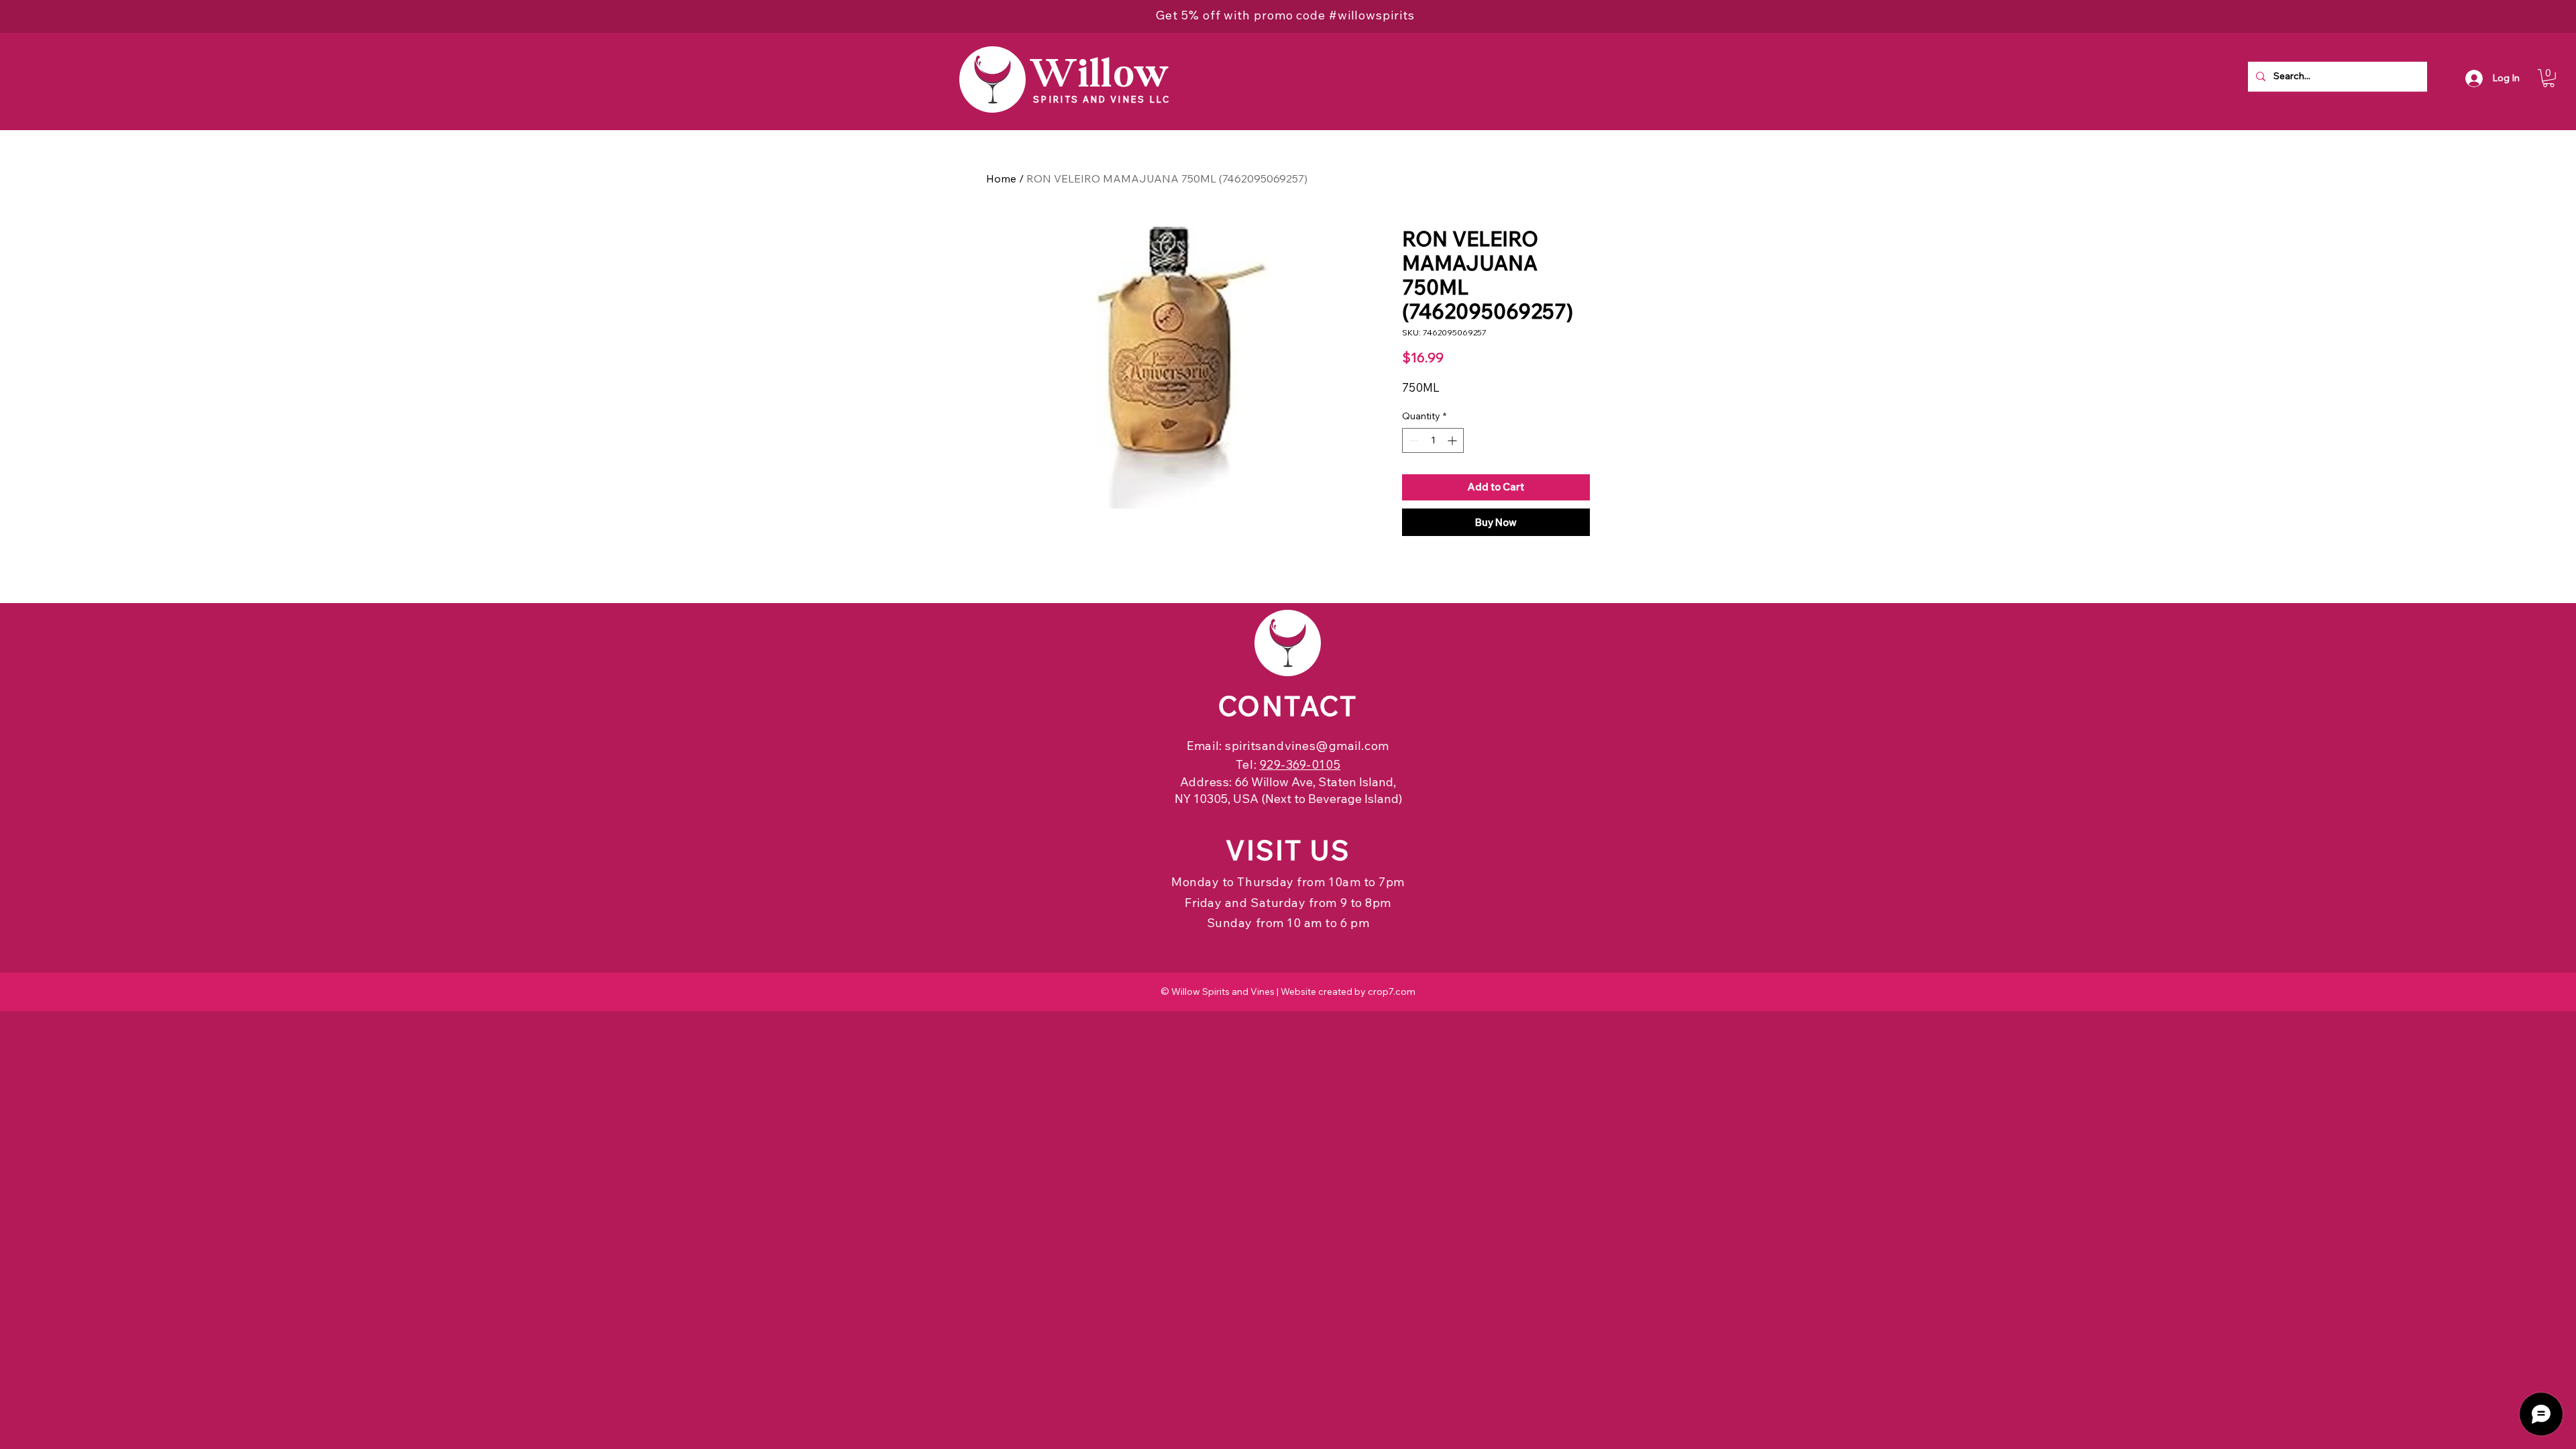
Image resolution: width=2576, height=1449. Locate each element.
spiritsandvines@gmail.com (1307, 746)
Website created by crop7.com (1348, 991)
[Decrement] (1412, 440)
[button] (2548, 78)
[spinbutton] (1433, 440)
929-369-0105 (1300, 764)
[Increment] (1453, 440)
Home (1001, 178)
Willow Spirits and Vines (1223, 991)
